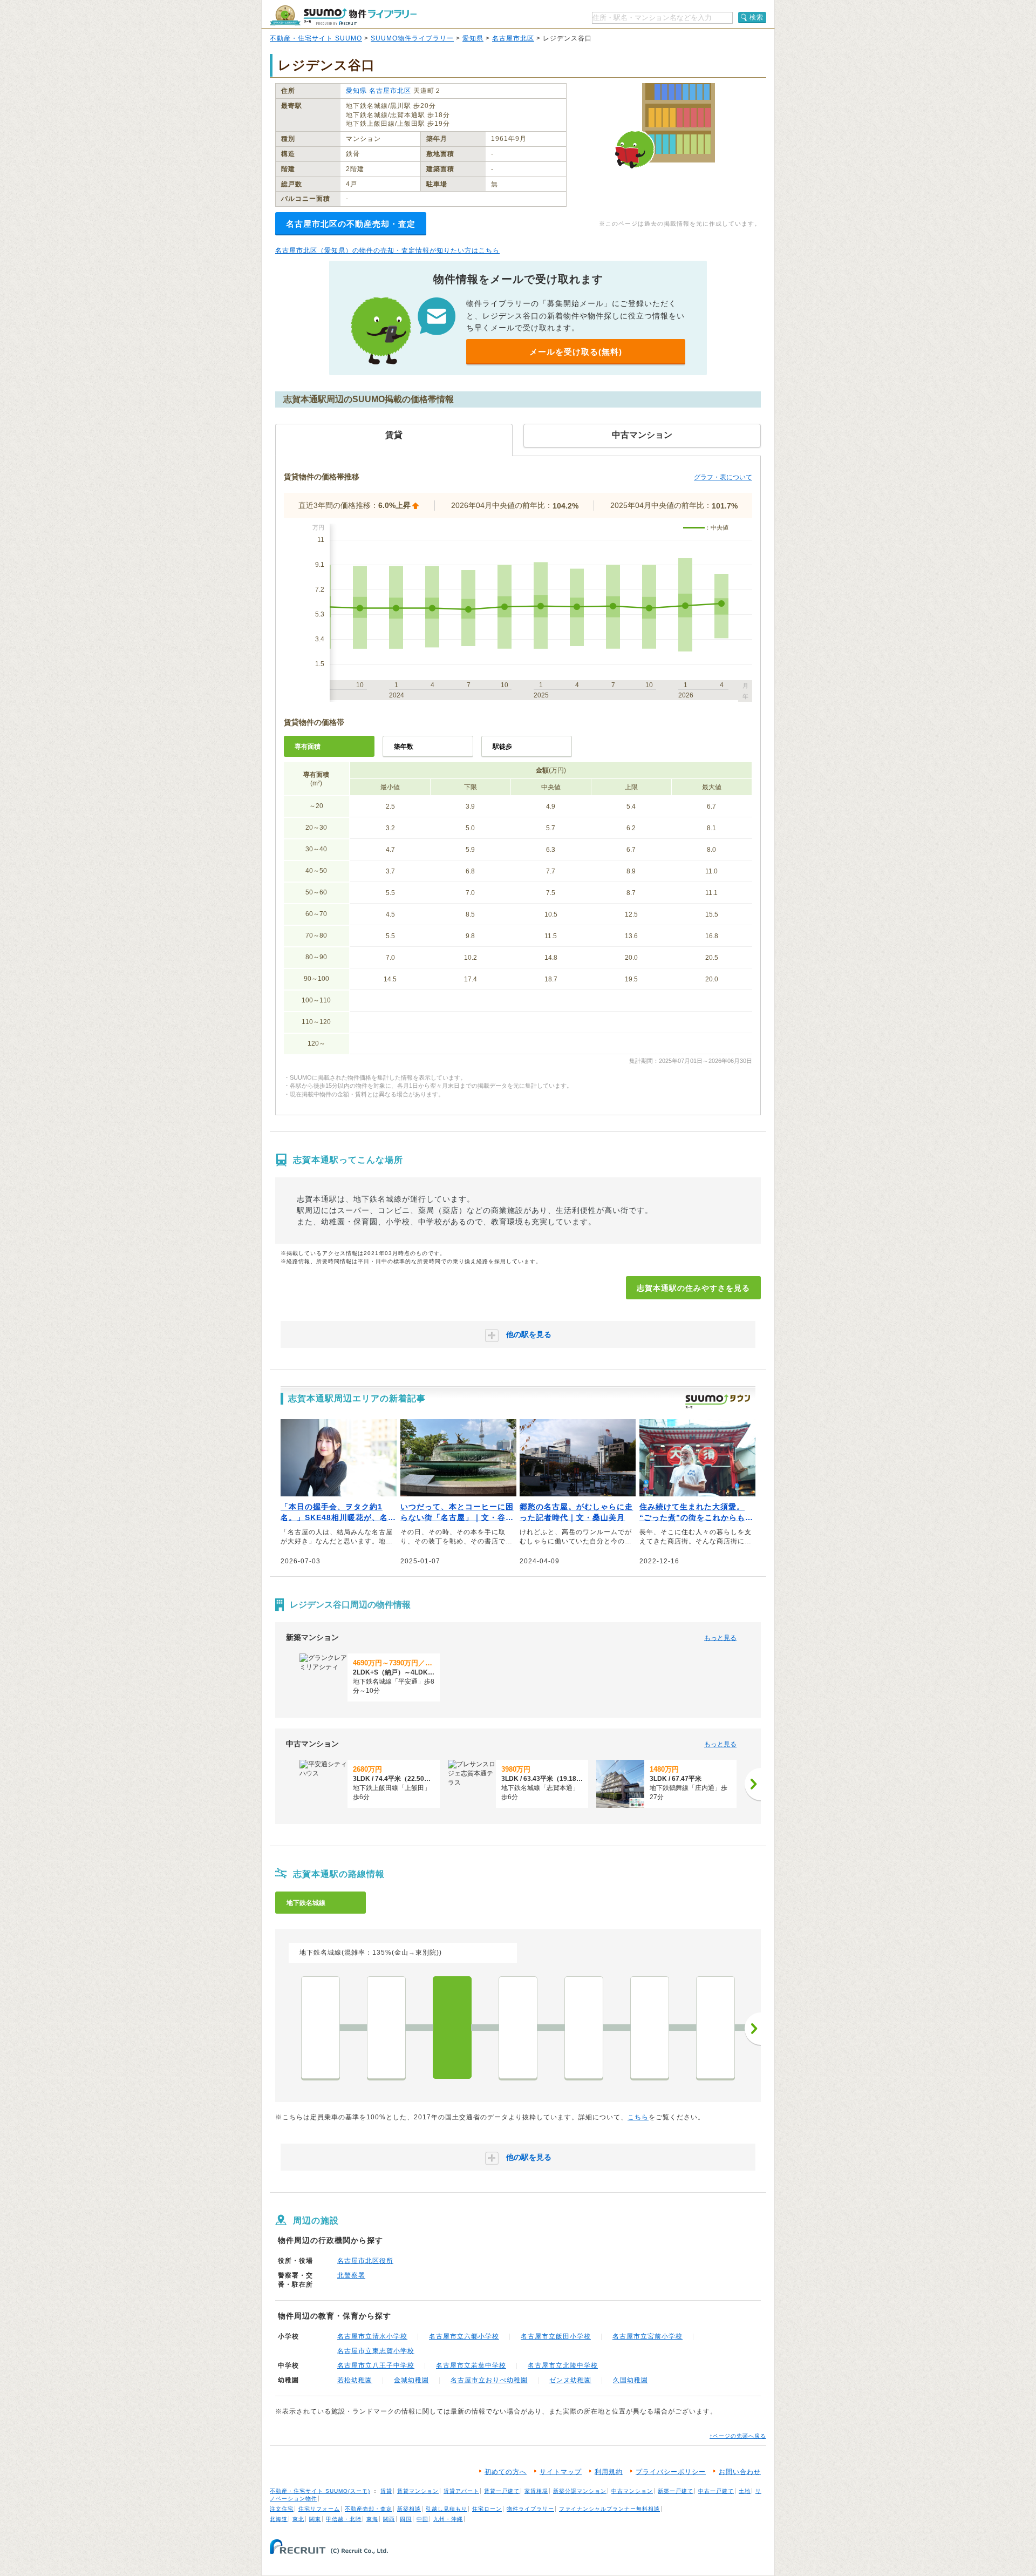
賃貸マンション (418, 2491)
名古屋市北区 (513, 38)
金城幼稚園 (411, 2380)
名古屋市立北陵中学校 (563, 2365)
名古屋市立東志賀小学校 (376, 2351)
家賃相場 (536, 2491)
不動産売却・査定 (369, 2509)
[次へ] (753, 1784)
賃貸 (386, 2491)
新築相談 (409, 2509)
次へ (753, 2029)
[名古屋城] (650, 2028)
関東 (315, 2519)
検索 (756, 17)
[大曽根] (321, 2028)
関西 (389, 2519)
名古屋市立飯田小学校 (556, 2336)
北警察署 (351, 2275)
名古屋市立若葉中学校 (471, 2365)
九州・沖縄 (448, 2519)
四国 (406, 2519)
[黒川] (518, 2028)
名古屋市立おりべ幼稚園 (489, 2380)
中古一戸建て (716, 2491)
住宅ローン (487, 2509)
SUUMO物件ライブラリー (412, 38)
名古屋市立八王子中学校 (376, 2365)
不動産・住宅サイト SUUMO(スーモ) (320, 2491)
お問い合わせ (740, 2472)
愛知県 (473, 38)
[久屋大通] (715, 2028)
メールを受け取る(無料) (576, 352)
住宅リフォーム (319, 2509)
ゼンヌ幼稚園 (570, 2380)
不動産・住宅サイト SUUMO (316, 38)
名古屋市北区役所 (365, 2261)
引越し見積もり (447, 2509)
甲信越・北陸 (344, 2519)
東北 (298, 2519)
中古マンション (632, 2491)
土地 (745, 2491)
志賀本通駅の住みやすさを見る (693, 1288)
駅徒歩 (502, 747)
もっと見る (720, 1638)
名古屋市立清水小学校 (372, 2336)
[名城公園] (584, 2028)
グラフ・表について (723, 477)
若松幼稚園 (355, 2380)
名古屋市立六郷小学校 (464, 2336)
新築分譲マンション (580, 2491)
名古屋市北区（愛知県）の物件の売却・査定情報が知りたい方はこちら (387, 250)
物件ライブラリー (530, 2509)
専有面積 (308, 747)
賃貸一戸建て (502, 2491)
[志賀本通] (452, 2028)
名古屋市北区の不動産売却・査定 (351, 224)
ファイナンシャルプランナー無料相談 (609, 2509)
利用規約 (609, 2472)
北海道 (279, 2519)
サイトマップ (561, 2472)
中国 (422, 2519)
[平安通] (386, 2028)
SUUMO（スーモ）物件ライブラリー (343, 15)
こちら (638, 2117)
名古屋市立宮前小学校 (647, 2336)
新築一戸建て (676, 2491)
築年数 (404, 747)
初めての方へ (506, 2472)
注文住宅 (282, 2509)
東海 (372, 2519)
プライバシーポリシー (671, 2472)
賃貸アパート (461, 2491)
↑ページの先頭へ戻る (738, 2436)
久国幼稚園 (631, 2380)
